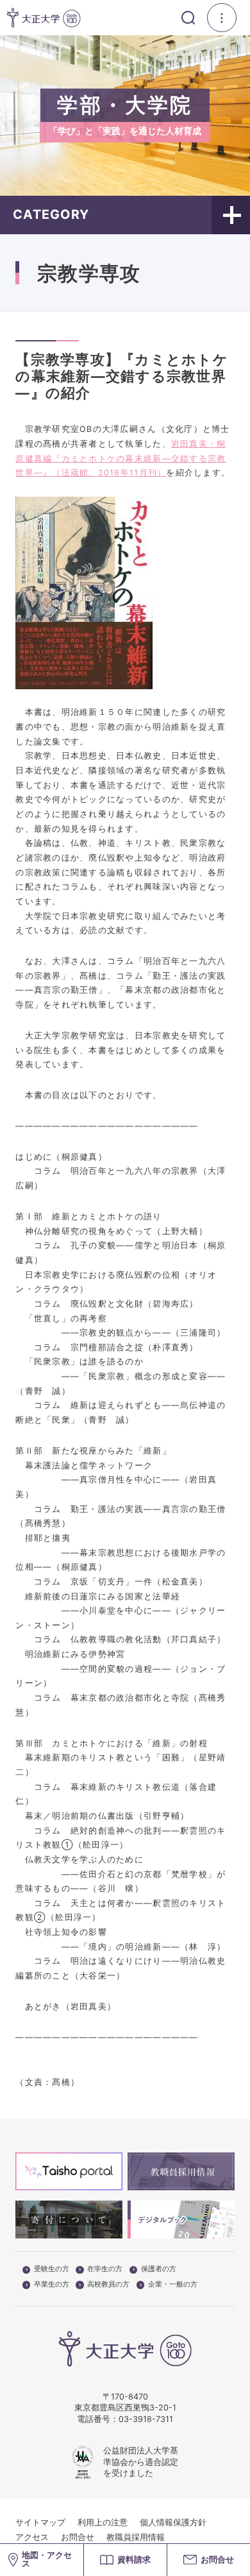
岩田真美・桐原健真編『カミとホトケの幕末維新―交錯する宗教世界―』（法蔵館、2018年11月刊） (121, 458)
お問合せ (78, 2537)
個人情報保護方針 (173, 2522)
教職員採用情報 (136, 2537)
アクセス (32, 2537)
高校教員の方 (108, 2285)
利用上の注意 (103, 2522)
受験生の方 (52, 2269)
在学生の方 (105, 2269)
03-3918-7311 (146, 2419)
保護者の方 (159, 2269)
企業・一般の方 (173, 2285)
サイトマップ (40, 2522)
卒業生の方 (52, 2285)
